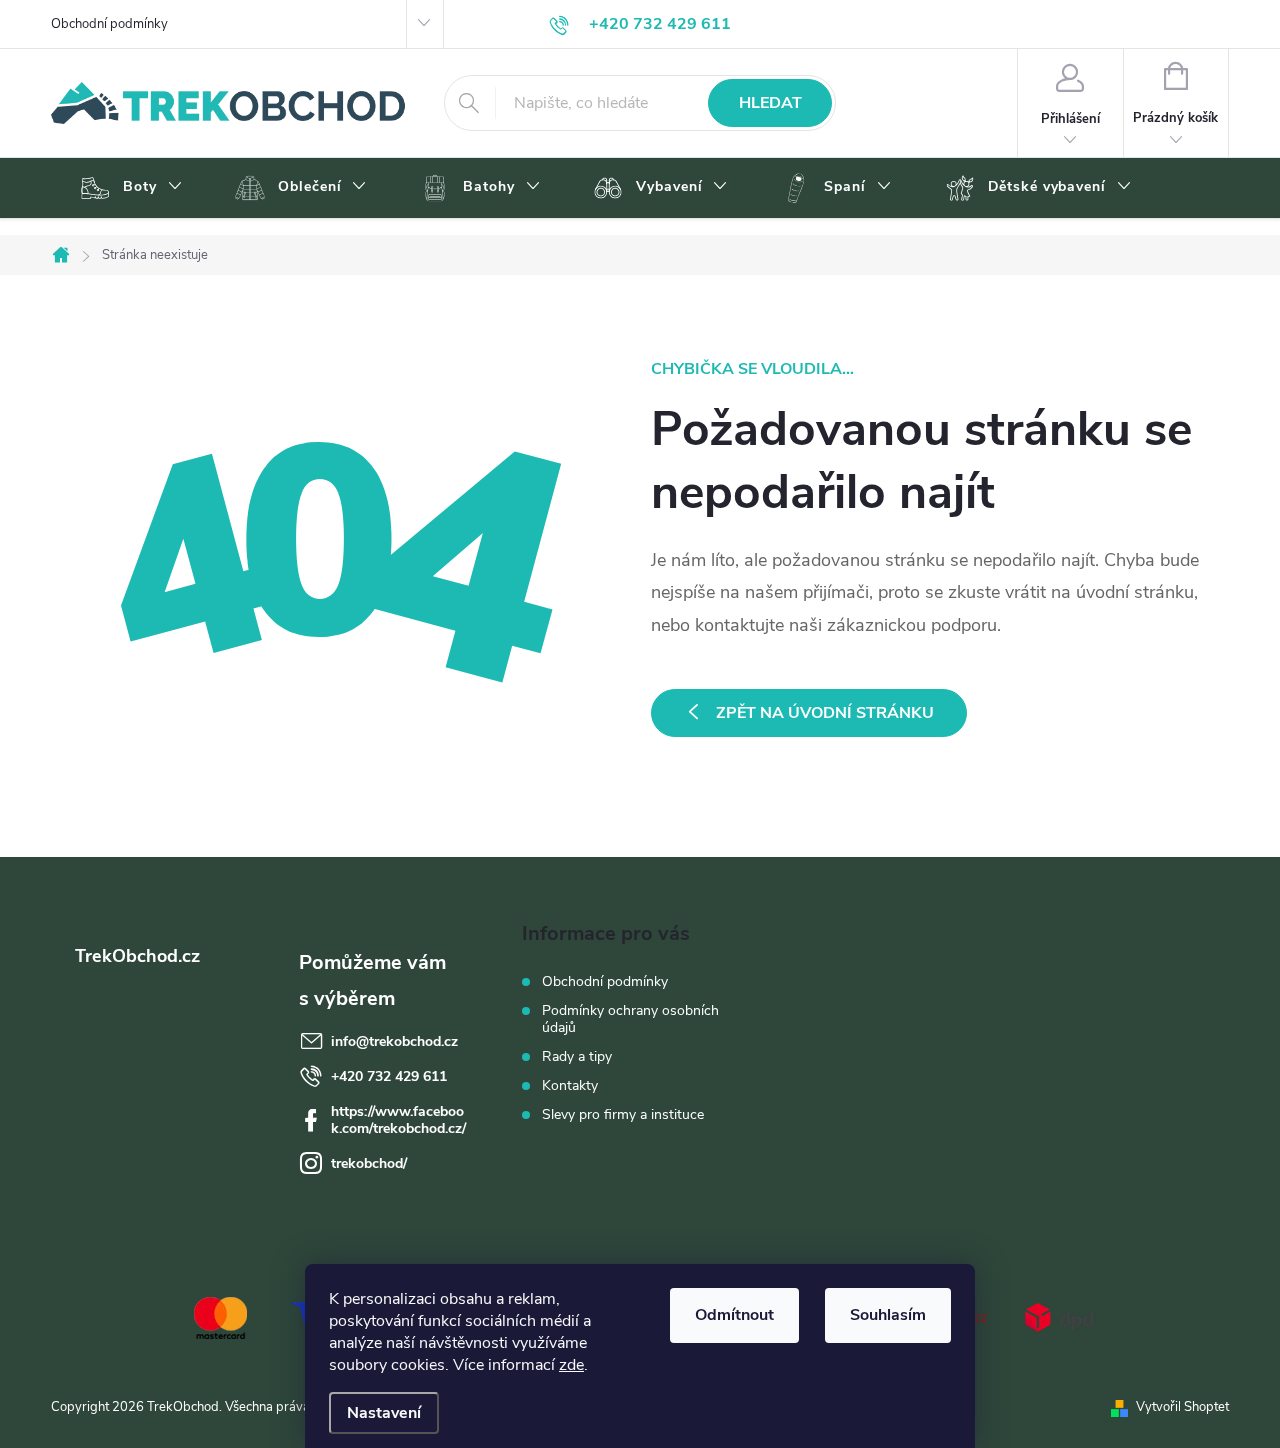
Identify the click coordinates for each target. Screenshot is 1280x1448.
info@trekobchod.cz (394, 1041)
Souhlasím (888, 1315)
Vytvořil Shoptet (1182, 1407)
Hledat (770, 103)
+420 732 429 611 (389, 1076)
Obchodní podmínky (109, 24)
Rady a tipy (577, 1056)
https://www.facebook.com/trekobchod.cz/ (398, 1120)
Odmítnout (734, 1315)
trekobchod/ (369, 1163)
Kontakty (570, 1085)
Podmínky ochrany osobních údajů (630, 1019)
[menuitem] (128, 188)
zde (571, 1365)
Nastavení (384, 1413)
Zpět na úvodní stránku (825, 713)
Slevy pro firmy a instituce (623, 1114)
